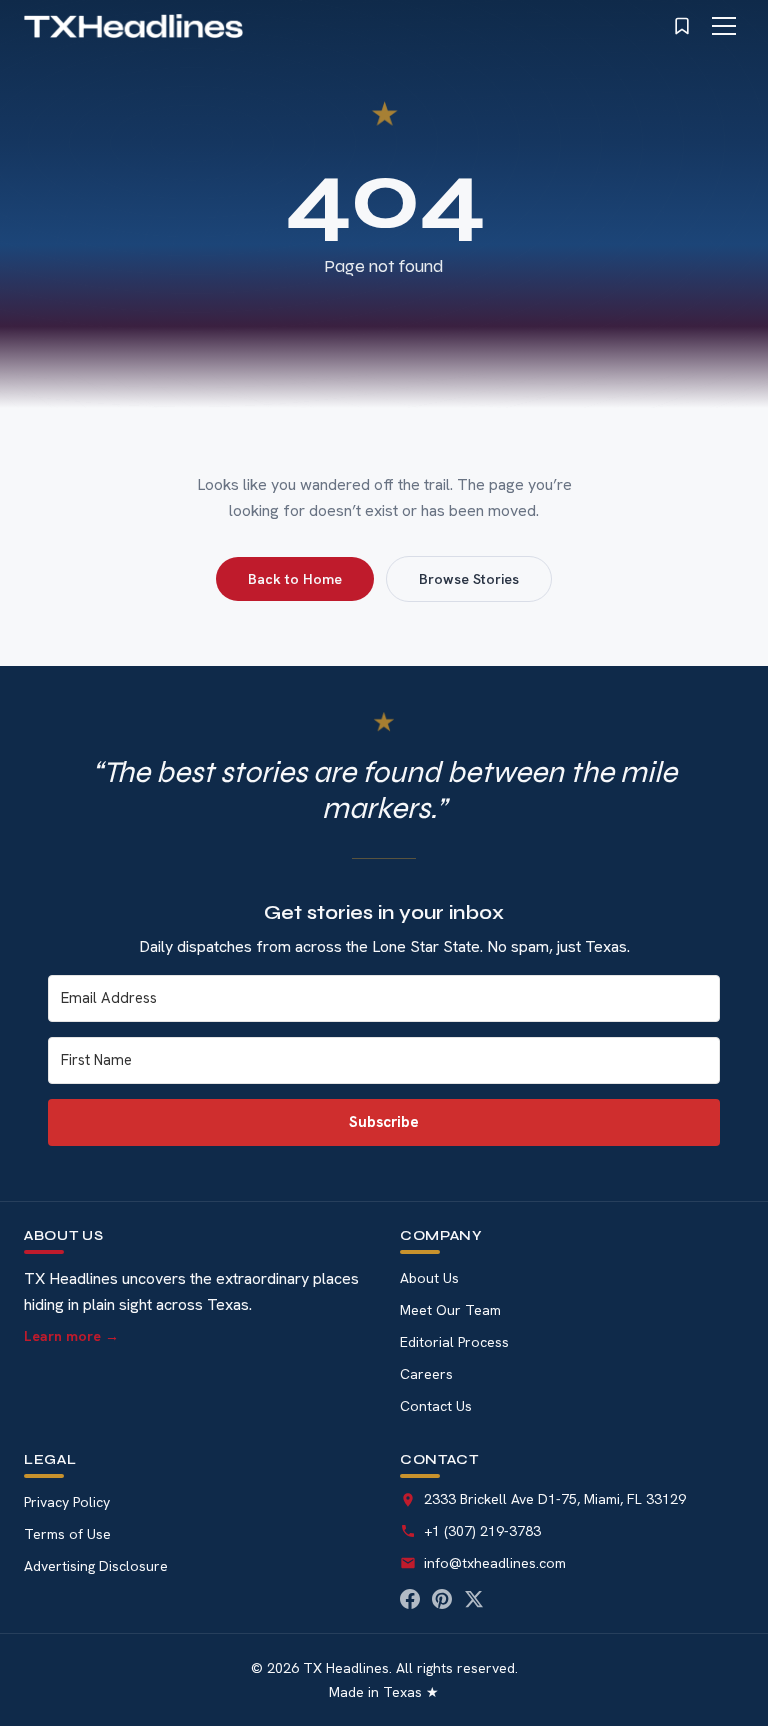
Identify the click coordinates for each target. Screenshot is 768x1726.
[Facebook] (410, 1599)
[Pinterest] (442, 1599)
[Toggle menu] (724, 26)
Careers (426, 1374)
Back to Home (295, 579)
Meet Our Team (450, 1310)
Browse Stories (469, 579)
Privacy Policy (67, 1502)
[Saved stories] (682, 26)
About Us (429, 1278)
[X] (474, 1599)
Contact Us (436, 1406)
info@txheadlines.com (495, 1563)
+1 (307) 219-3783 (482, 1531)
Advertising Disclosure (96, 1566)
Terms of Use (67, 1534)
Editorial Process (454, 1342)
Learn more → (71, 1336)
